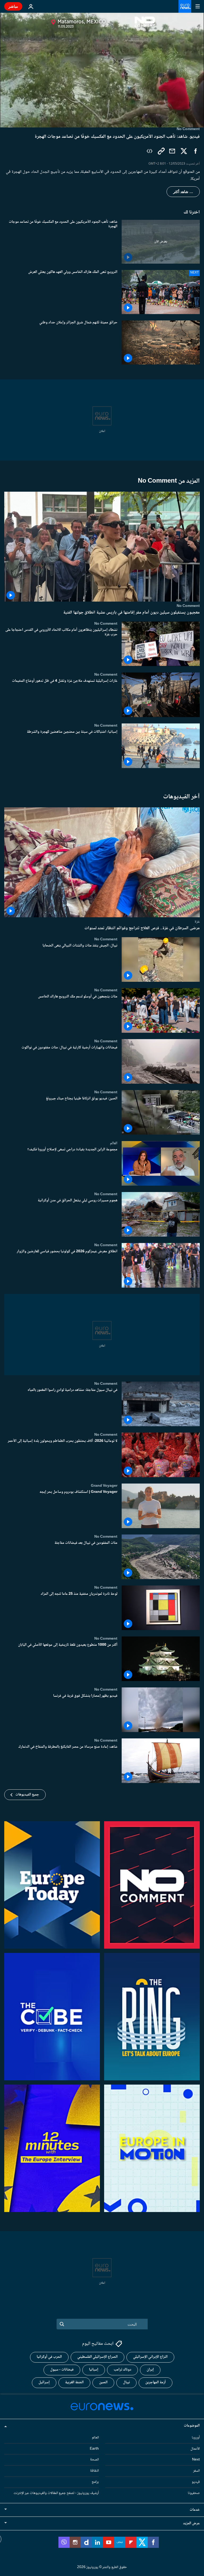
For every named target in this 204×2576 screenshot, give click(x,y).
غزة (197, 921)
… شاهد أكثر (183, 192)
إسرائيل (44, 2383)
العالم (114, 1143)
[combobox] (102, 2324)
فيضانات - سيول (62, 2370)
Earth (94, 2449)
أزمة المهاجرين (156, 2383)
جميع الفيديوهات (27, 1795)
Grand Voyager (104, 1486)
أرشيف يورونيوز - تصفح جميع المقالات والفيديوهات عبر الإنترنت (56, 2493)
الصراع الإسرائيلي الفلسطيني (97, 2357)
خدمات (195, 2510)
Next (196, 2460)
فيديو (196, 2482)
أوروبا (196, 2438)
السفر (196, 2471)
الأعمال (195, 2449)
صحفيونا (194, 2493)
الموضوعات (192, 2426)
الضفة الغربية (74, 2383)
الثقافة (94, 2471)
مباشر (13, 6)
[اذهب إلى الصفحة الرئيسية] (185, 6)
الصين (103, 2383)
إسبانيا (94, 2370)
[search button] (62, 2324)
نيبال (126, 2383)
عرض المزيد (191, 2523)
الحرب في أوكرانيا (49, 2357)
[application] (102, 70)
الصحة (94, 2460)
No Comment (188, 606)
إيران (150, 2370)
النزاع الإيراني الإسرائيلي (150, 2357)
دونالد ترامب (122, 2370)
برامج (95, 2482)
